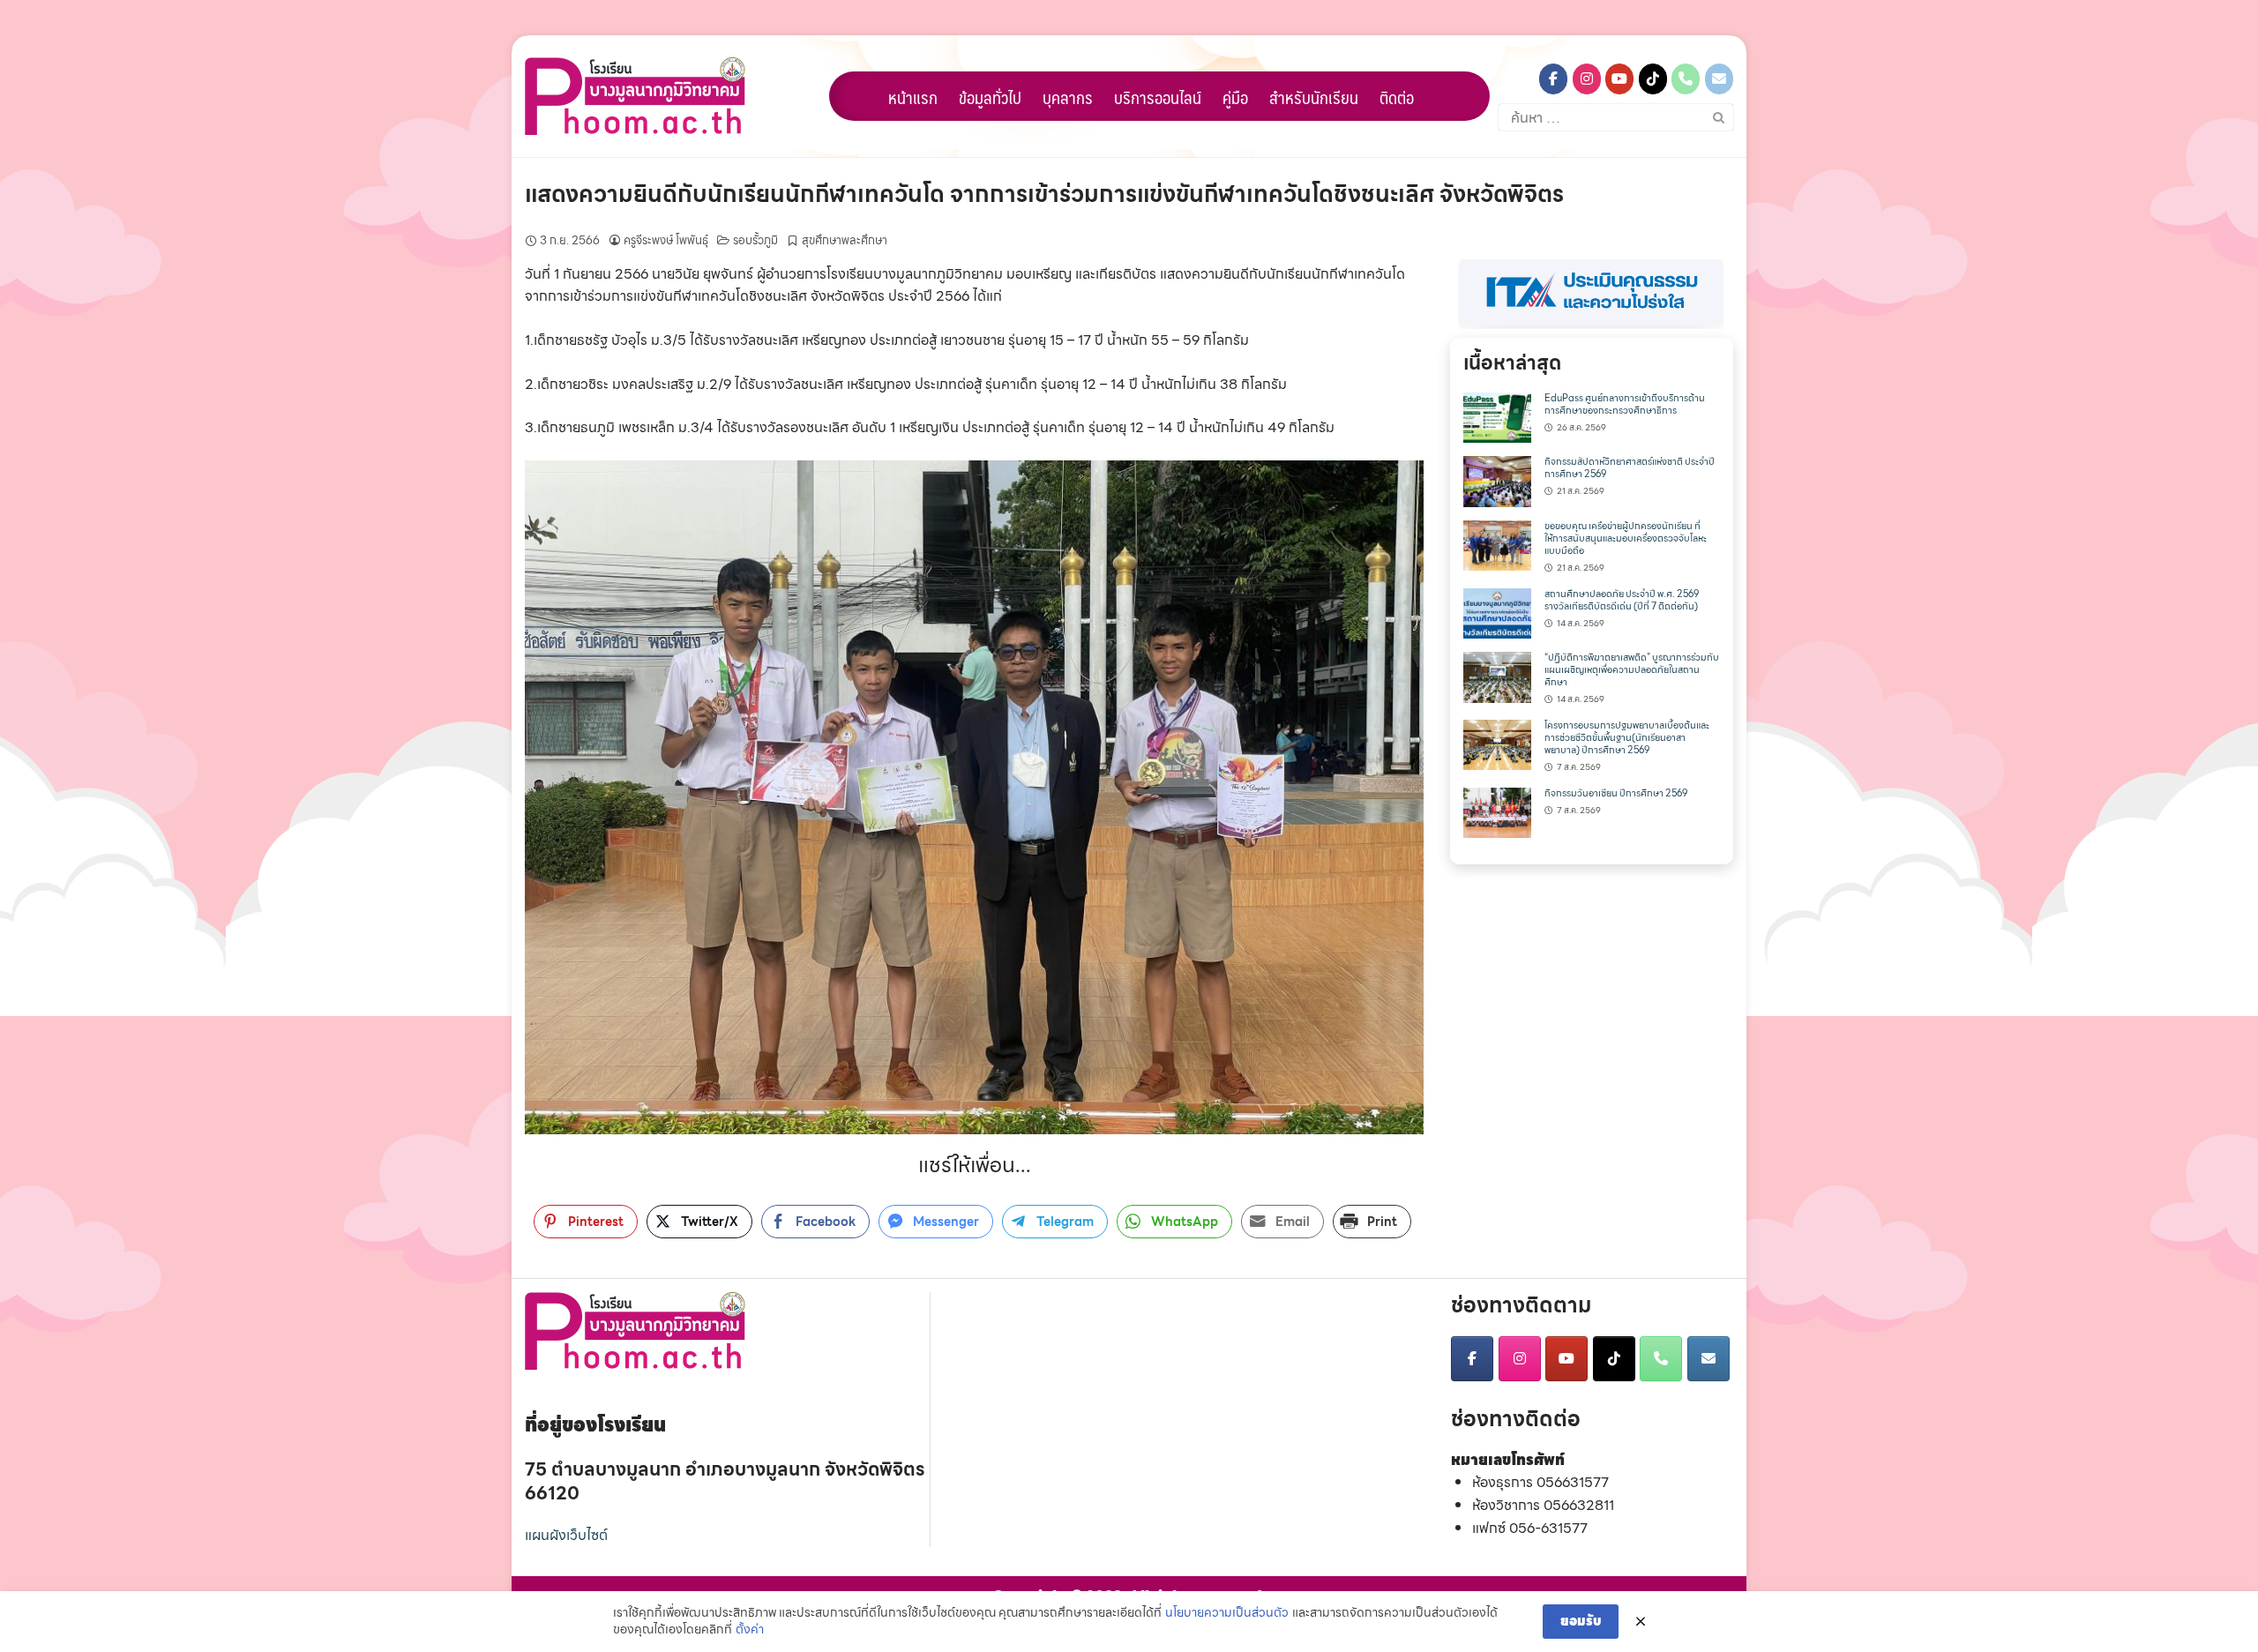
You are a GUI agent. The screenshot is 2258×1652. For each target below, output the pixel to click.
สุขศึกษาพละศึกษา (845, 240)
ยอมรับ (1581, 1621)
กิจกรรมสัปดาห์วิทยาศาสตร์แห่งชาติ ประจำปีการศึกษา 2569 (1630, 468)
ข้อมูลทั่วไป (990, 97)
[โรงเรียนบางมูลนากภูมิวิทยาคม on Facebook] (1553, 79)
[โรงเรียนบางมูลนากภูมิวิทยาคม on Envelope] (1719, 79)
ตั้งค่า (750, 1630)
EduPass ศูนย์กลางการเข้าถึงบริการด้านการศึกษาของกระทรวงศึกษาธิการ (1625, 404)
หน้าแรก (913, 97)
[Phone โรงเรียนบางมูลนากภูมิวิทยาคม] (1686, 79)
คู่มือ (1235, 97)
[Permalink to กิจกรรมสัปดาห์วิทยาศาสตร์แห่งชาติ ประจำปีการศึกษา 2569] (1497, 480)
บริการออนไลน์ (1158, 97)
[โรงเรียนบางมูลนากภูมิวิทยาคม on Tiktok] (1653, 79)
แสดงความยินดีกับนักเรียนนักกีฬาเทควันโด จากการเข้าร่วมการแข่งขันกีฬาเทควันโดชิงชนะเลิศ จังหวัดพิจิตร (1044, 194)
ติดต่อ (1397, 97)
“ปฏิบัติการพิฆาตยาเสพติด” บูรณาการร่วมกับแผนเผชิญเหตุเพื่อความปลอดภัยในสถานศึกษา (1632, 670)
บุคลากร (1068, 97)
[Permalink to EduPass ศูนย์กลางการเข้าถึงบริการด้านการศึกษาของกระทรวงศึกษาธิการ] (1497, 416)
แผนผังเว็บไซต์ (566, 1535)
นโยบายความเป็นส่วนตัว (1227, 1613)
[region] (1592, 294)
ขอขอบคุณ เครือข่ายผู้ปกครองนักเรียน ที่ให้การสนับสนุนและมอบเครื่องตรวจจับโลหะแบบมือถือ (1626, 538)
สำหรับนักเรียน (1314, 97)
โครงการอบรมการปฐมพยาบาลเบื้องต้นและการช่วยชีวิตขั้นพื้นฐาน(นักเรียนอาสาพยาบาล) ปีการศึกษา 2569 (1627, 738)
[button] (1592, 294)
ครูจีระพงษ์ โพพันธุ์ (666, 240)
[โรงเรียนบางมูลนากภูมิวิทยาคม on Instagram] (1587, 79)
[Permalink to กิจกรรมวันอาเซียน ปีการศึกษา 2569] (1497, 811)
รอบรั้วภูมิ (755, 240)
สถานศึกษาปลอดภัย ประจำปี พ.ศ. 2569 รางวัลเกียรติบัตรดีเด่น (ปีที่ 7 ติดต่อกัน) (1622, 600)
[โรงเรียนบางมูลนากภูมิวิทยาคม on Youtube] (1619, 79)
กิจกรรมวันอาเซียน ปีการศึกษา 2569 (1616, 793)
